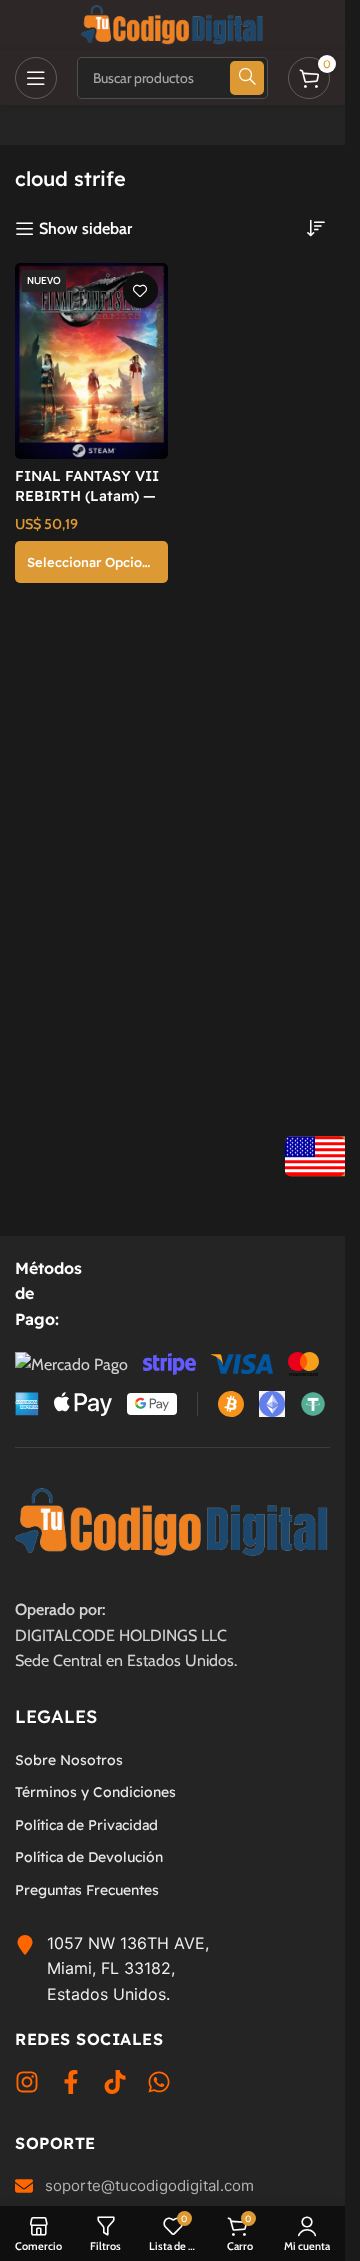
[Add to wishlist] (140, 290)
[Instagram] (27, 2086)
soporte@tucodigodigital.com (149, 2185)
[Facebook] (71, 2086)
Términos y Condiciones (95, 1792)
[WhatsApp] (159, 2086)
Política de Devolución (89, 1857)
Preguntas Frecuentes (87, 1890)
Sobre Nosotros (69, 1760)
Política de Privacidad (86, 1825)
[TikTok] (115, 2086)
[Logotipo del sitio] (172, 23)
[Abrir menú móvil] (36, 78)
